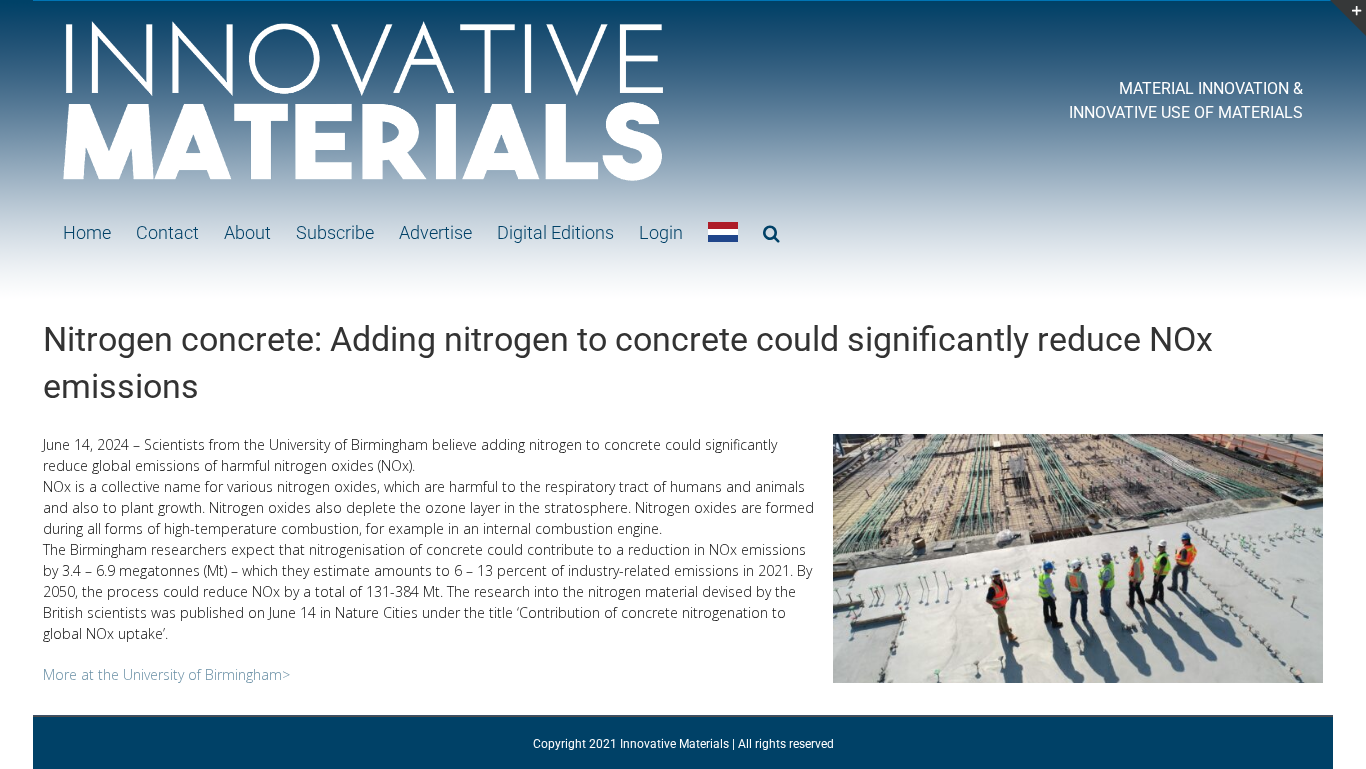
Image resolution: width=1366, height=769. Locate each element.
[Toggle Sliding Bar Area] (1348, 18)
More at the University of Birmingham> (166, 674)
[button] (771, 232)
